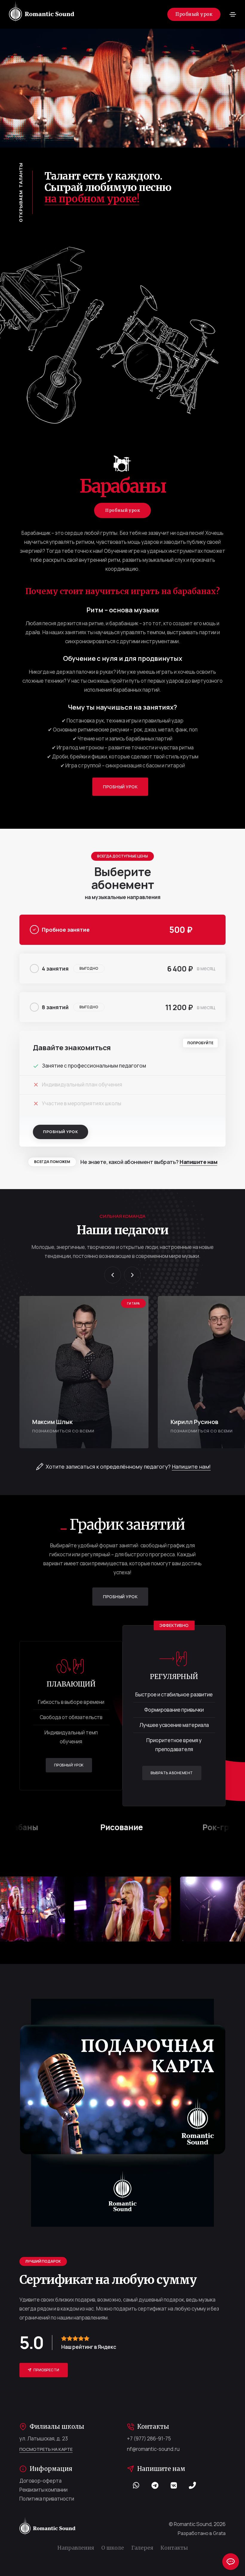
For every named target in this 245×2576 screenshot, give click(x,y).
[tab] (122, 930)
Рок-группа (148, 1827)
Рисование (45, 1827)
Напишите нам (198, 1162)
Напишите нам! (191, 1467)
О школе (113, 2548)
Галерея (142, 2548)
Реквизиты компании (43, 2490)
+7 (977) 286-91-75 (149, 2438)
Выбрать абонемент (172, 1773)
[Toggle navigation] (233, 14)
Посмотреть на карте (46, 2449)
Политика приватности (47, 2499)
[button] (113, 1275)
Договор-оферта (40, 2481)
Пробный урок (194, 14)
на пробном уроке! (92, 199)
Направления (76, 2548)
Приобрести (46, 2370)
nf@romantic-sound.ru (153, 2449)
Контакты (174, 2548)
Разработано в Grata (202, 2533)
